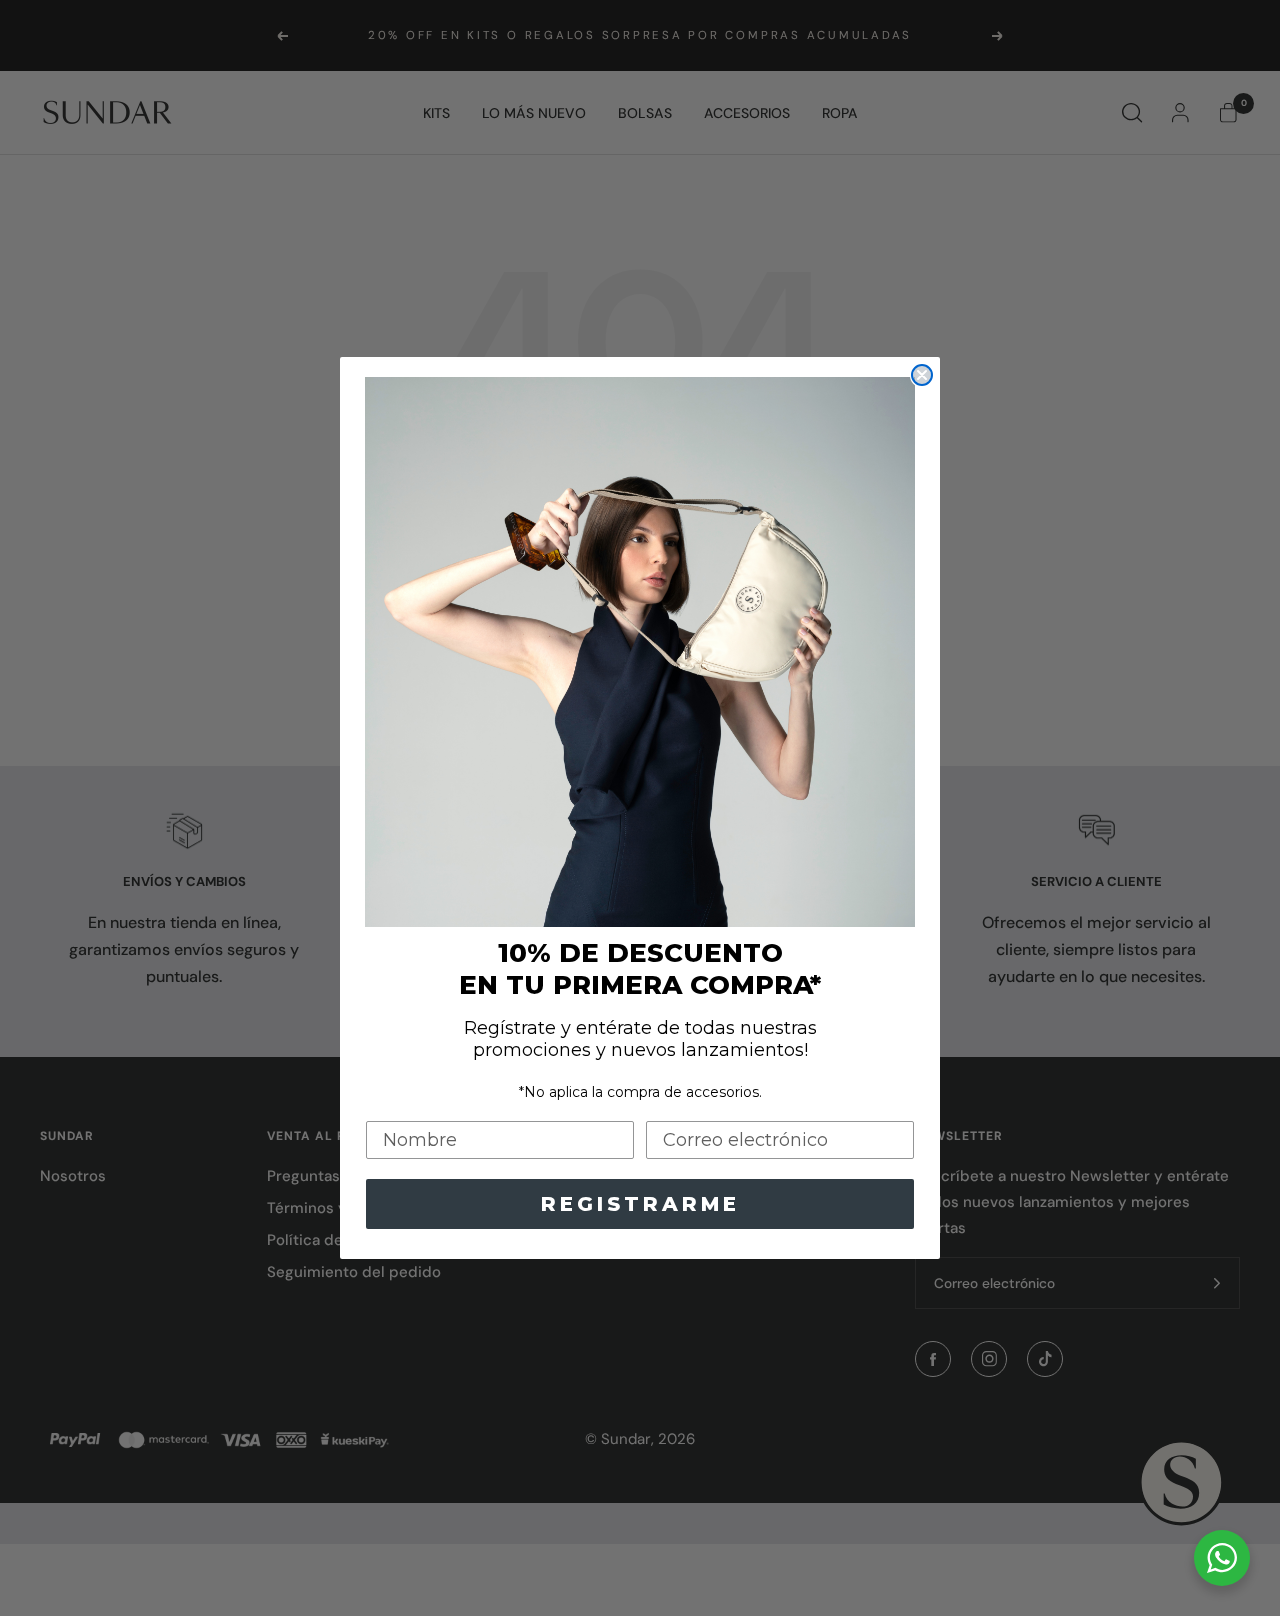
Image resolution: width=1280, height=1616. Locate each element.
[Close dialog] (922, 375)
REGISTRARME (640, 1204)
